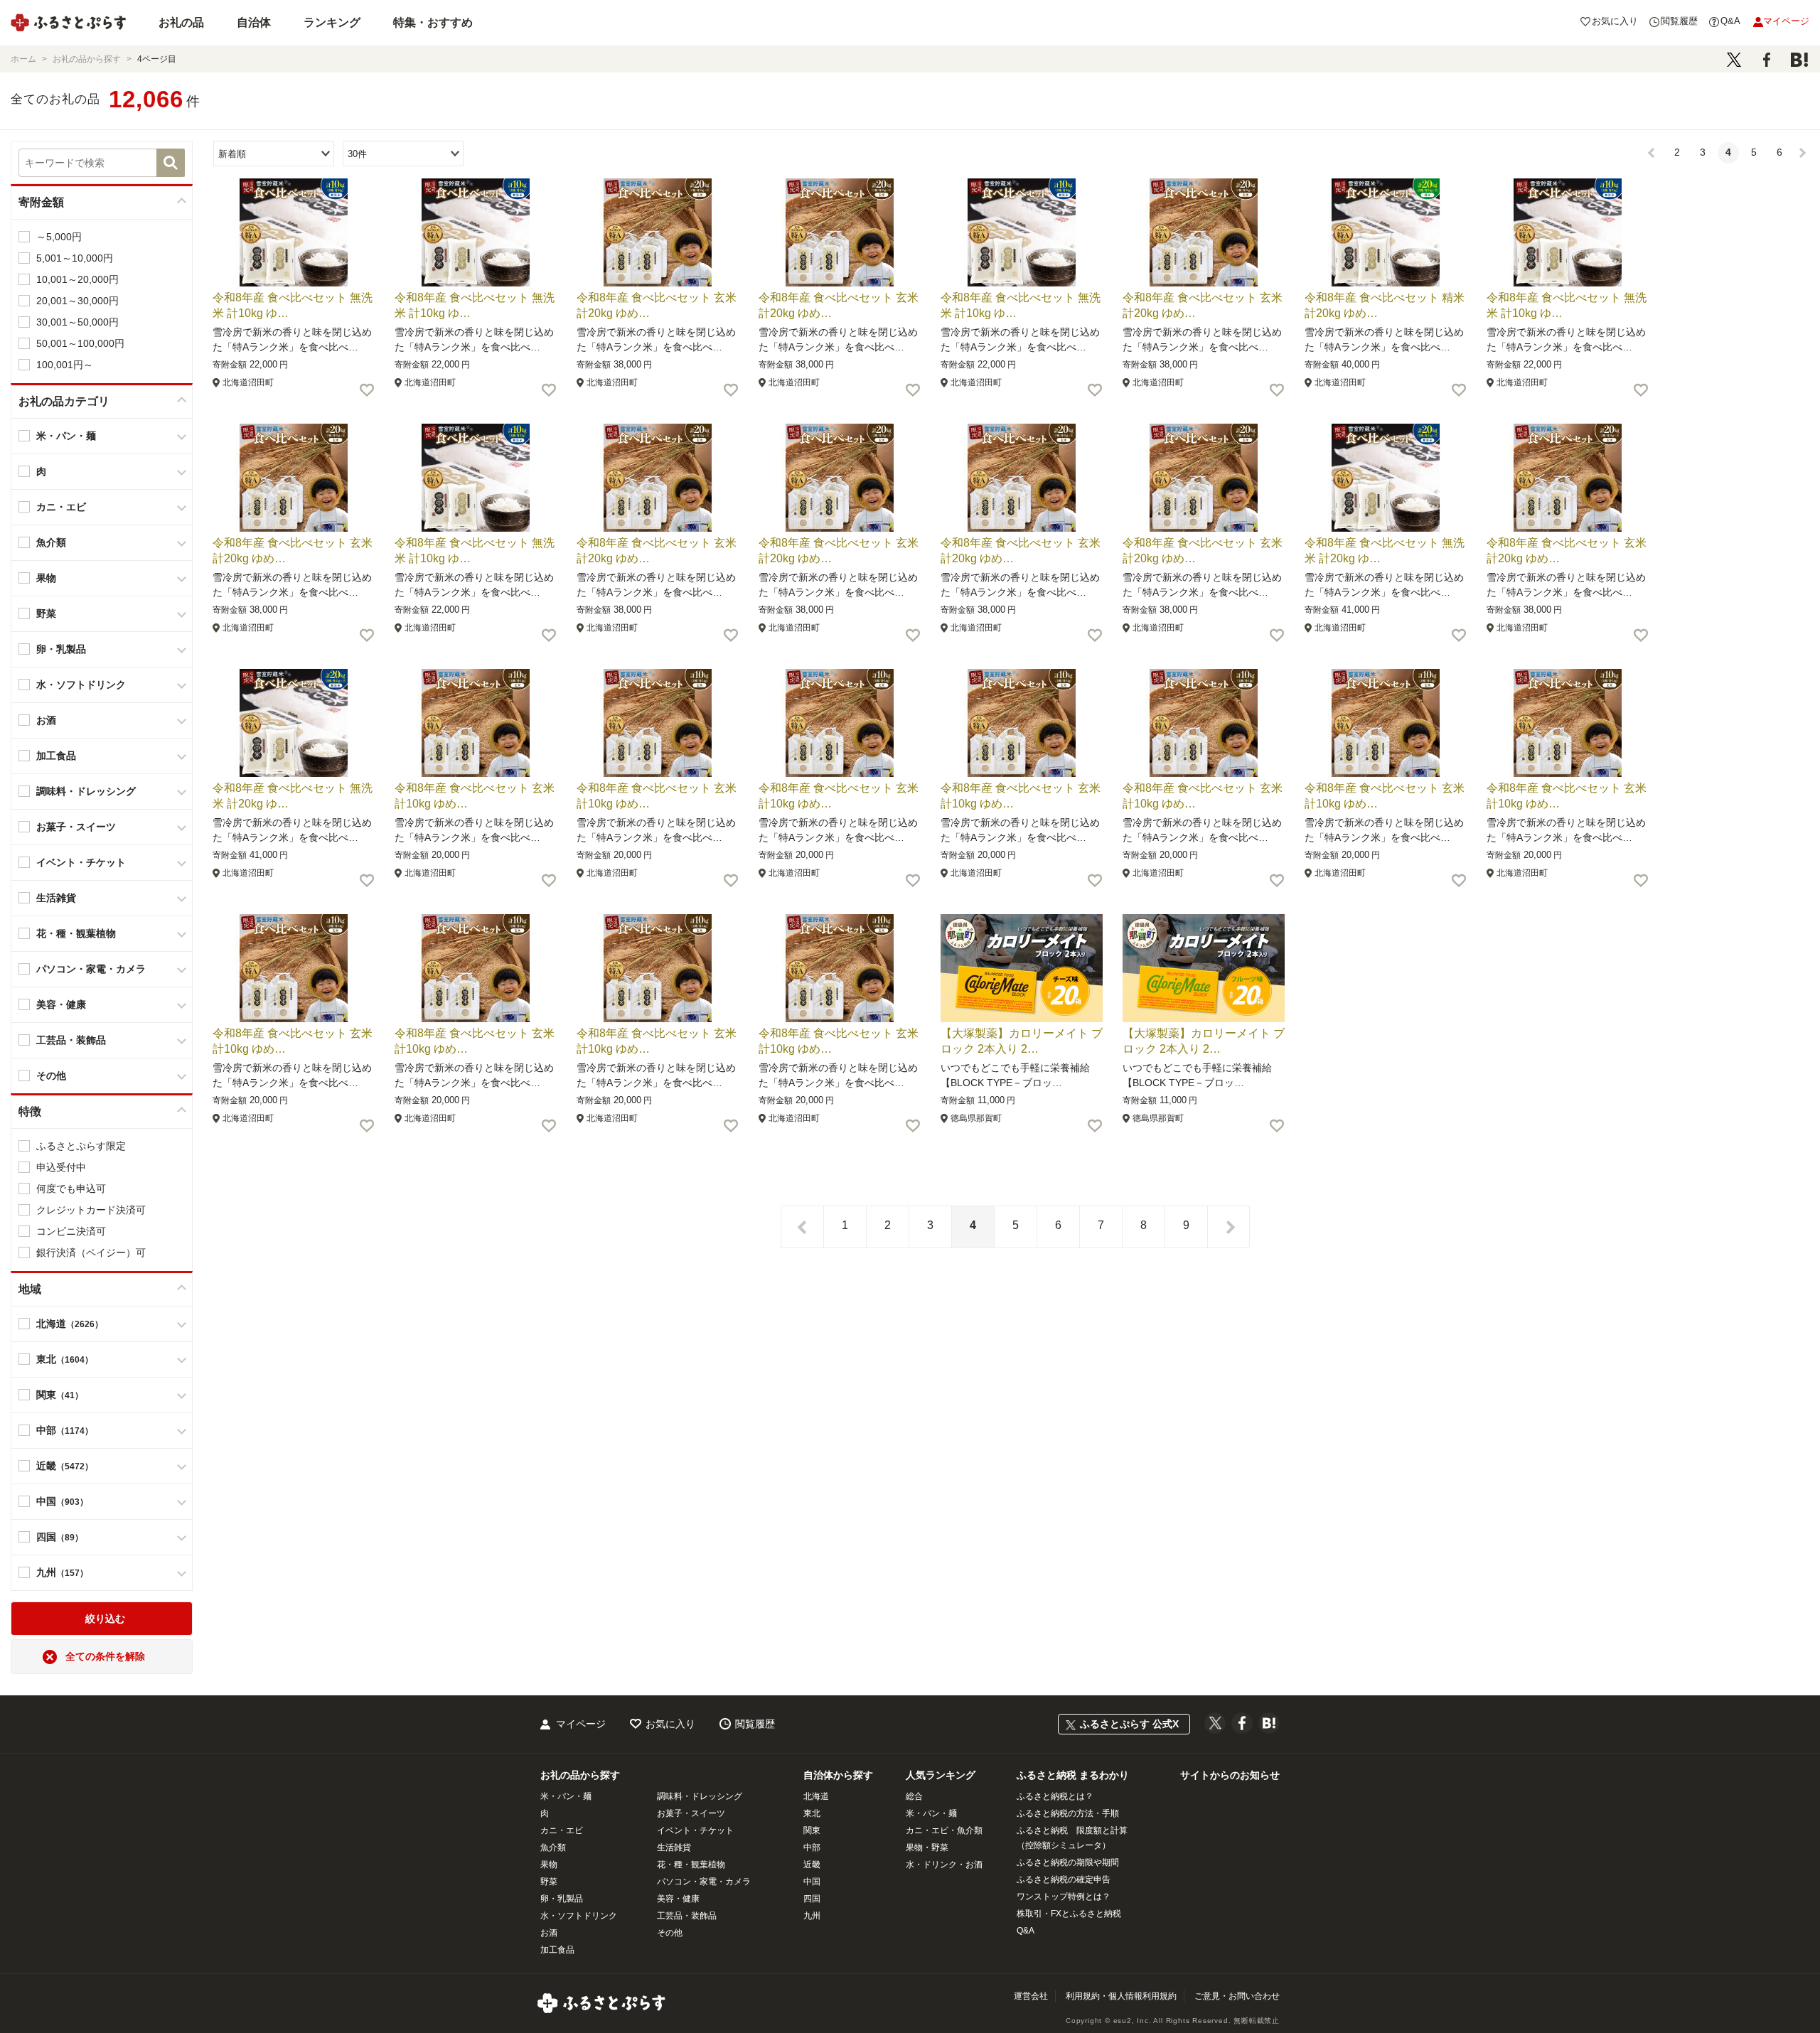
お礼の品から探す (580, 1775)
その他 (670, 1933)
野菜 (549, 1882)
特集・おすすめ (433, 22)
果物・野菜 (927, 1847)
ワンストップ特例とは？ (1064, 1897)
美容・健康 (678, 1899)
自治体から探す (838, 1775)
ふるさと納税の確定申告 (1064, 1879)
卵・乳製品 (562, 1899)
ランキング (332, 22)
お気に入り (670, 1724)
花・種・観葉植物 (691, 1865)
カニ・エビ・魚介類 (944, 1830)
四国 (812, 1899)
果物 (549, 1865)
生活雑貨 (674, 1847)
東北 (812, 1813)
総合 (914, 1796)
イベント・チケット (695, 1830)
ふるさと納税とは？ (1055, 1796)
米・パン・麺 (566, 1796)
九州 (812, 1916)
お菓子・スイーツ (691, 1813)
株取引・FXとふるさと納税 (1069, 1914)
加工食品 (557, 1950)
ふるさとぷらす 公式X (1129, 1724)
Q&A (1026, 1931)
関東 (812, 1830)
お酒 (549, 1933)
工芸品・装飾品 (687, 1916)
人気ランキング (941, 1775)
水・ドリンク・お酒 (944, 1865)
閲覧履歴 (755, 1724)
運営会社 (1031, 1996)
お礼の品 (181, 22)
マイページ (581, 1724)
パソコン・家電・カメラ (704, 1882)
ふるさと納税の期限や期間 (1068, 1862)
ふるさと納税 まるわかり (1073, 1775)
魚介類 (553, 1847)
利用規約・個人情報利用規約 (1121, 1996)
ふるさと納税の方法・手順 (1068, 1813)
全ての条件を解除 (105, 1656)
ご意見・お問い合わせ (1237, 1996)
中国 (812, 1882)
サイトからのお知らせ (1230, 1775)
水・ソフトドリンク (579, 1916)
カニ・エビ (562, 1830)
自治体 (254, 22)
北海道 (816, 1796)
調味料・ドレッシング (700, 1796)
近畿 (812, 1865)
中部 (812, 1847)
